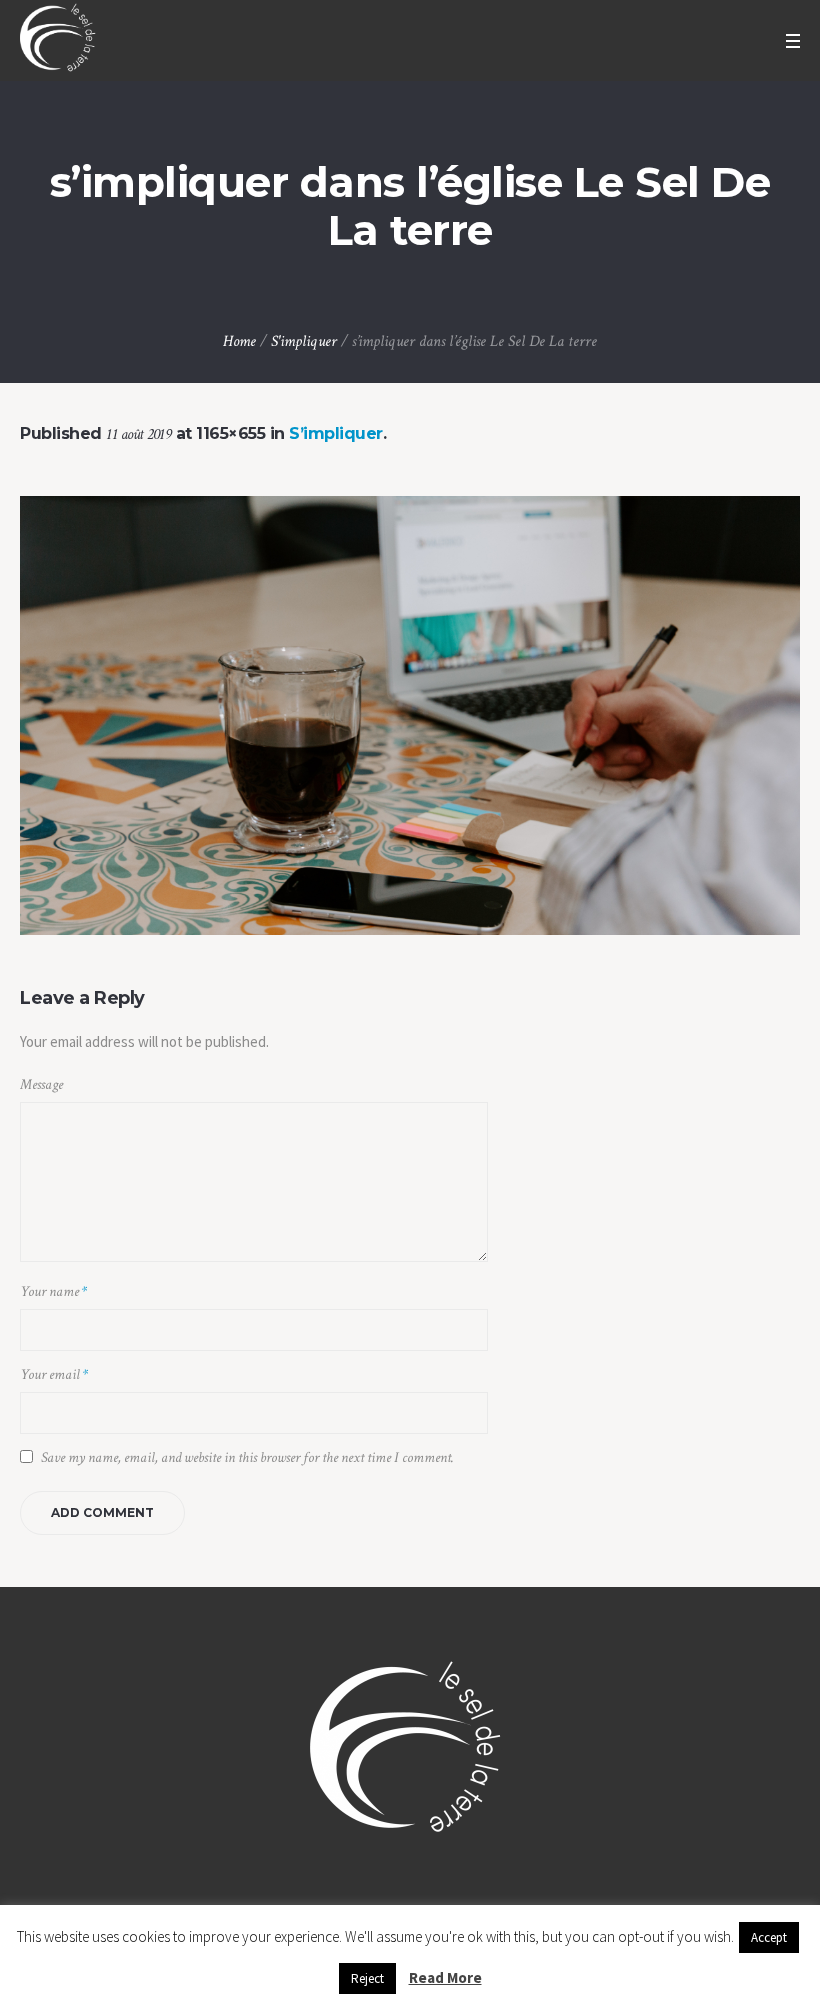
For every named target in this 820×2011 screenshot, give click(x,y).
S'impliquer (304, 341)
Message (41, 1084)
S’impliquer (336, 433)
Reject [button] (367, 1978)
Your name (53, 1291)
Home (239, 341)
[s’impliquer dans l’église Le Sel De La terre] (410, 715)
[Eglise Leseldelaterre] (410, 1753)
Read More (445, 1977)
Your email (54, 1374)
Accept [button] (769, 1937)
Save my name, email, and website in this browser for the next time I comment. (247, 1457)
